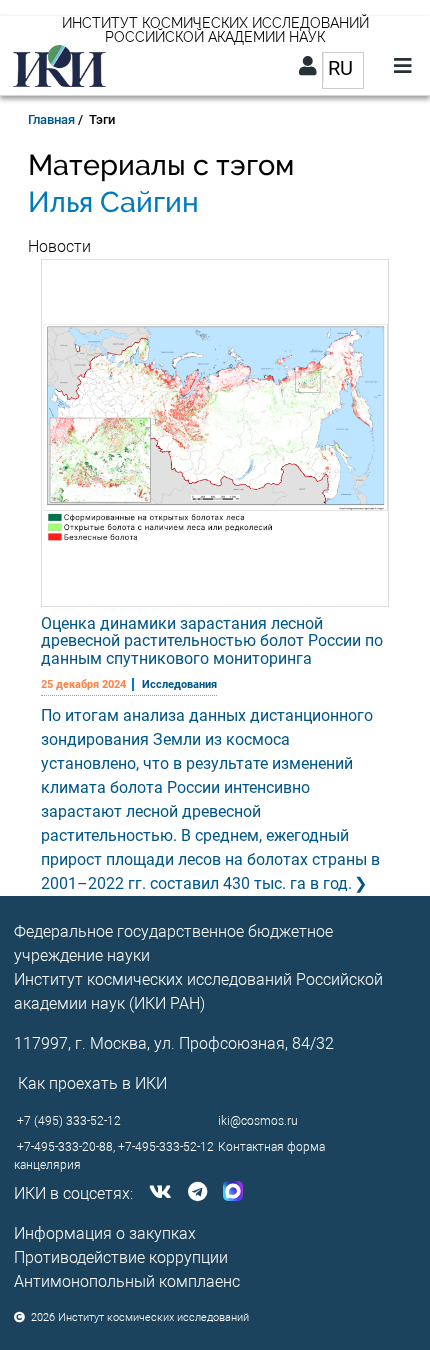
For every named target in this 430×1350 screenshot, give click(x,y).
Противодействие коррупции (121, 1257)
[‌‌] (156, 1193)
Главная (51, 119)
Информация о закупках (105, 1233)
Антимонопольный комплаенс (127, 1281)
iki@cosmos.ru (258, 1121)
